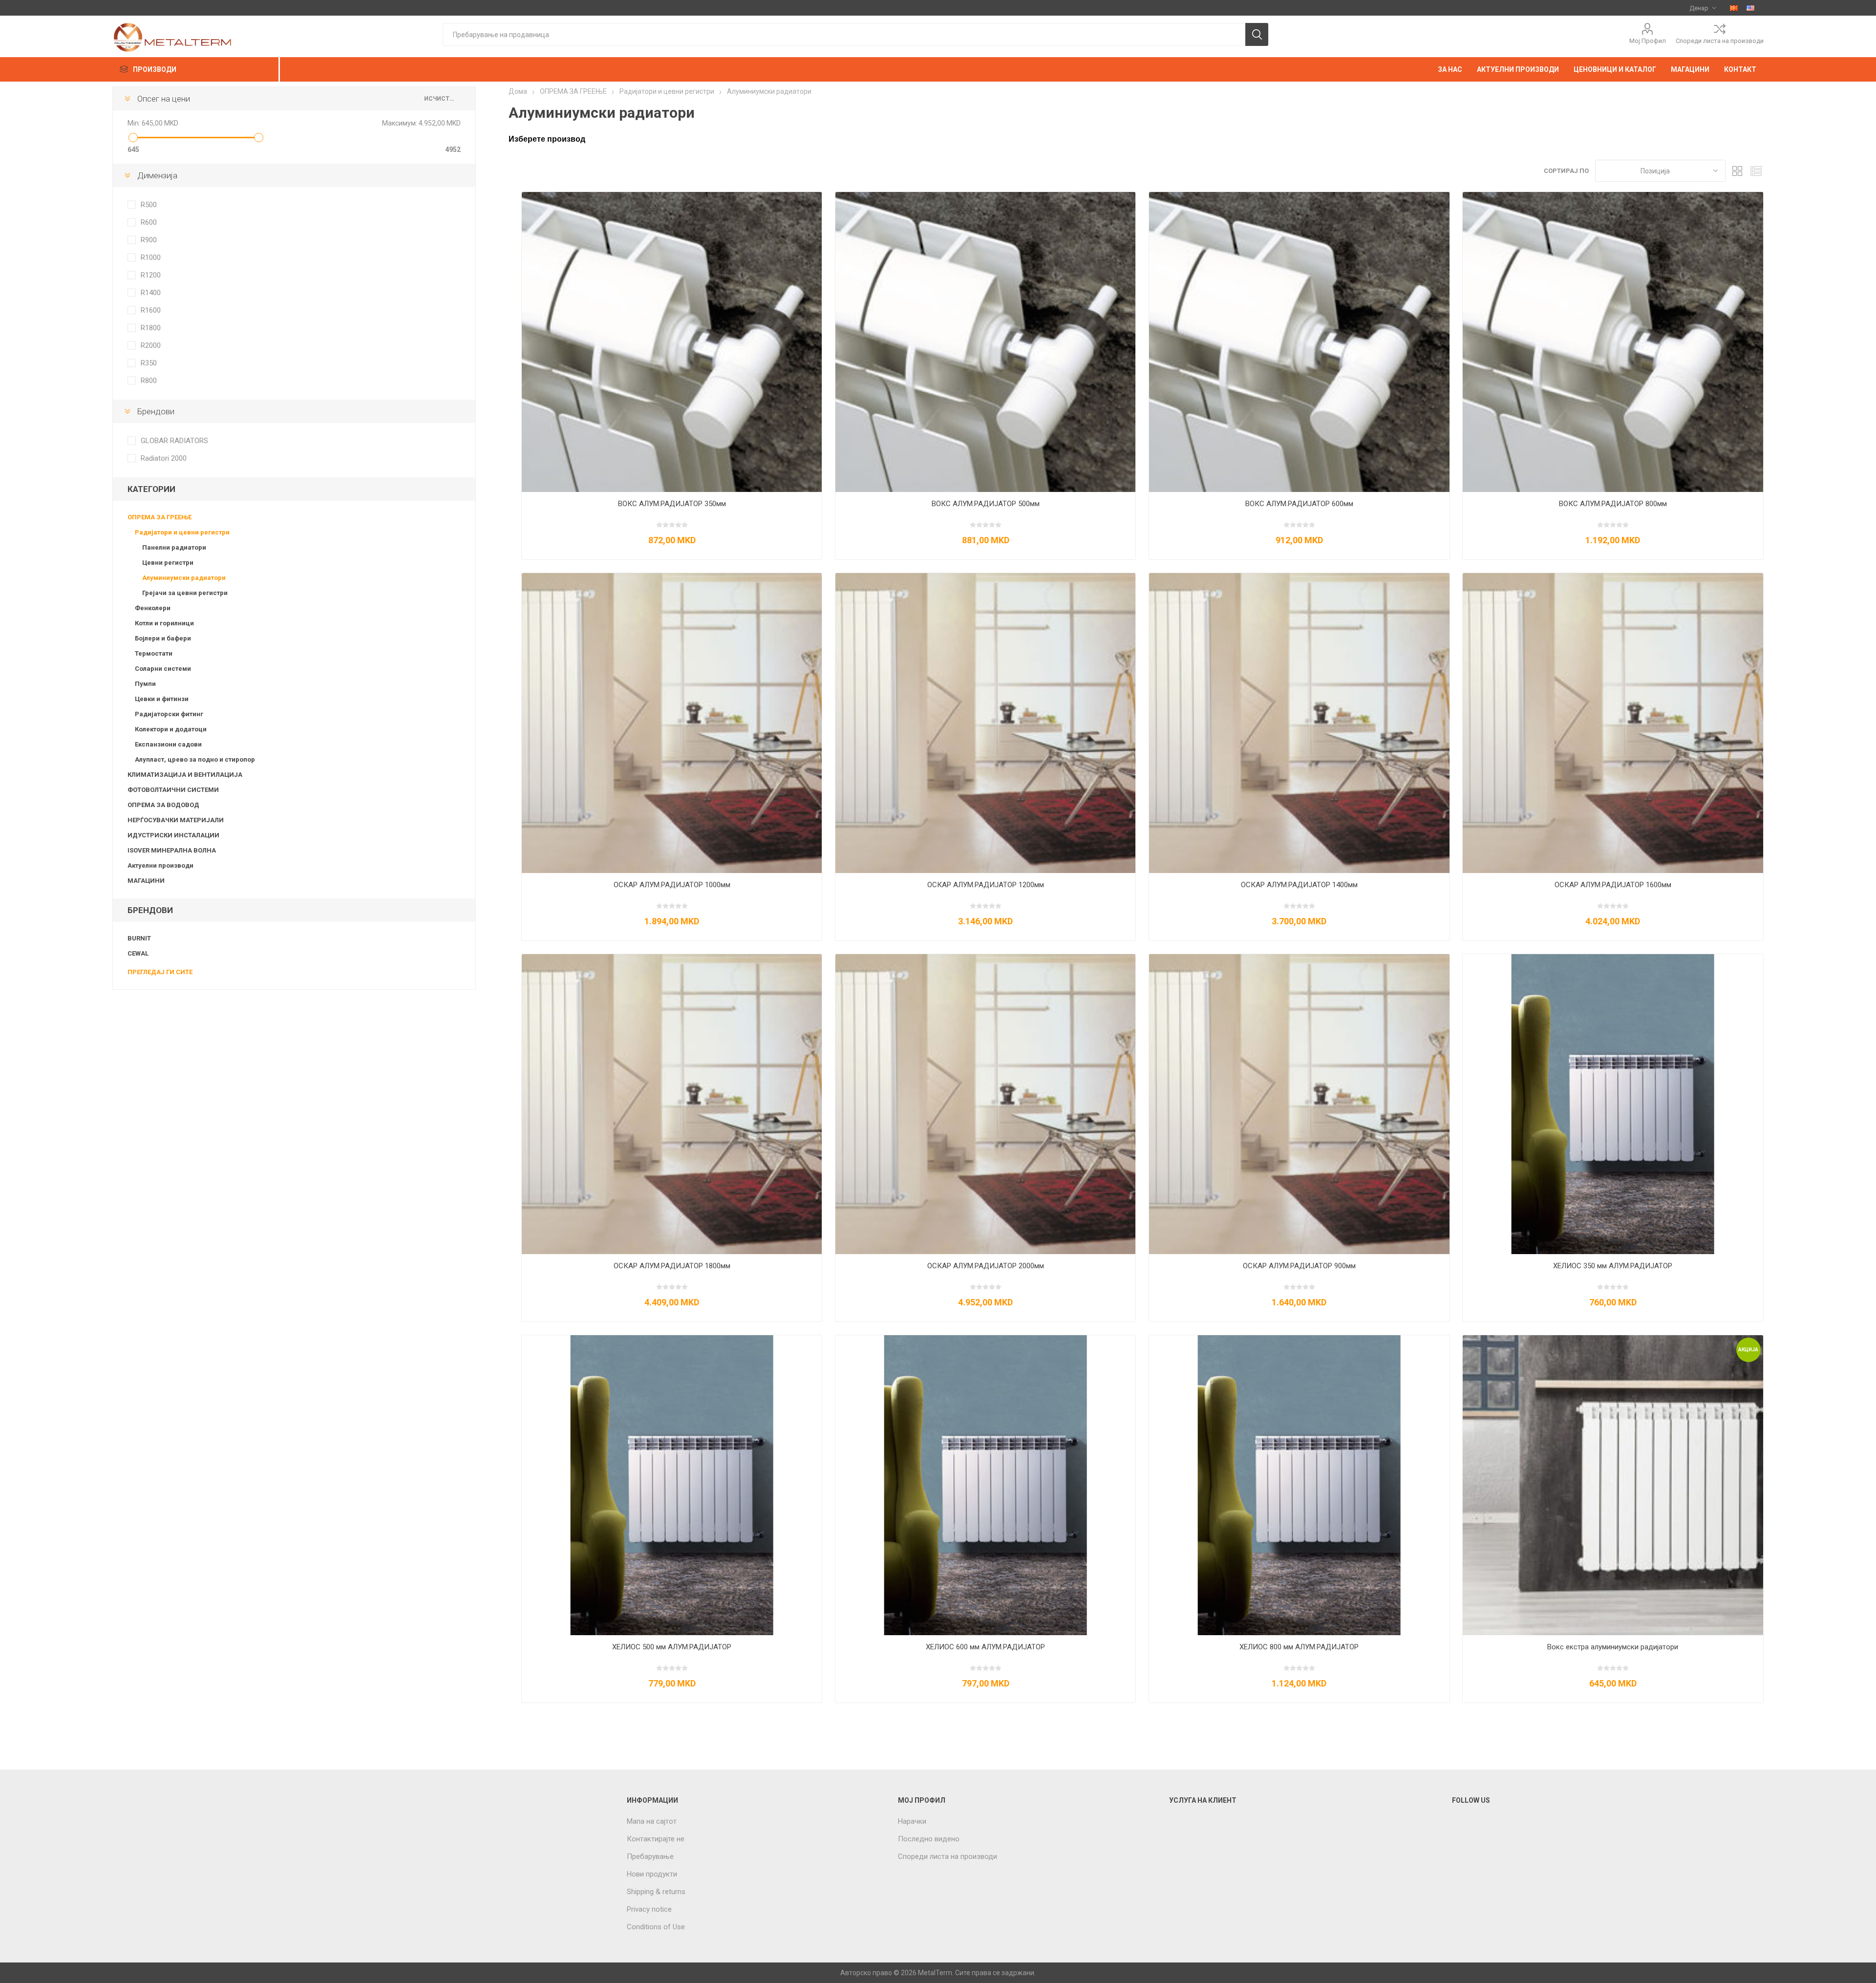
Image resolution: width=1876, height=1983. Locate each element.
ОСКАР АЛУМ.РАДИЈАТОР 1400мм (1299, 885)
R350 (149, 363)
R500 (149, 205)
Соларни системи (163, 669)
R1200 (151, 275)
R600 (149, 222)
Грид (1738, 171)
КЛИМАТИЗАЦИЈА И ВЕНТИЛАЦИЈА (185, 775)
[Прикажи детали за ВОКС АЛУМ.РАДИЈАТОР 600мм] (1299, 342)
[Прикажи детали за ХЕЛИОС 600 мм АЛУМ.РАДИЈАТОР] (985, 1485)
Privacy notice (649, 1909)
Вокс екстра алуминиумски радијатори (1613, 1647)
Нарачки (912, 1821)
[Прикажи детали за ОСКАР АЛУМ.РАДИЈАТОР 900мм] (1299, 1104)
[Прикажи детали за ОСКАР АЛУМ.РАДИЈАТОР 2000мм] (985, 1104)
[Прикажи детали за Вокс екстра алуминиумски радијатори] (1613, 1485)
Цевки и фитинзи (162, 699)
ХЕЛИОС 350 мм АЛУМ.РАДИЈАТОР (1613, 1266)
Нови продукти (652, 1874)
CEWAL (138, 953)
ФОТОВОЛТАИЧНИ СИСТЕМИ (173, 790)
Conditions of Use (656, 1927)
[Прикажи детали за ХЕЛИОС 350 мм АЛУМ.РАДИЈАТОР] (1613, 1104)
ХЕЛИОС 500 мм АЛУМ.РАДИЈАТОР (672, 1647)
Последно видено (929, 1839)
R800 (149, 381)
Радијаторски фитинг (169, 714)
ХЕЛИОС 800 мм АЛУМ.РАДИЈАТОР (1299, 1647)
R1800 (151, 328)
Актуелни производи (160, 865)
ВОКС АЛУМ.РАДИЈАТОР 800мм (1613, 504)
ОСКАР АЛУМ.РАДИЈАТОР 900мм (1299, 1266)
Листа (1756, 171)
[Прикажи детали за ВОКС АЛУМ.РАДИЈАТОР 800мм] (1613, 342)
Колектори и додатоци (171, 729)
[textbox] (844, 34)
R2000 (151, 345)
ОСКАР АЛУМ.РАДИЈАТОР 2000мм (986, 1266)
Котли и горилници (164, 623)
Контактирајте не (656, 1839)
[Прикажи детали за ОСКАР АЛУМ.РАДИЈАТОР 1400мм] (1299, 723)
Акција (1748, 1350)
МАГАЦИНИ (146, 881)
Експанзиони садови (168, 744)
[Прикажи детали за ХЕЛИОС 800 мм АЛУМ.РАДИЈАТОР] (1299, 1485)
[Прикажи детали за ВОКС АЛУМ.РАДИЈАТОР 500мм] (985, 342)
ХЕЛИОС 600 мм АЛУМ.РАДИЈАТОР (985, 1647)
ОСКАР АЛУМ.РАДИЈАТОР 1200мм (986, 885)
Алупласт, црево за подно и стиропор (195, 759)
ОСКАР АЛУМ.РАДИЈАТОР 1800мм (672, 1266)
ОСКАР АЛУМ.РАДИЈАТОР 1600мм (1613, 885)
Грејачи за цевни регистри (185, 593)
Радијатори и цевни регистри (182, 532)
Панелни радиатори (174, 547)
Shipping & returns (656, 1892)
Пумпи (145, 684)
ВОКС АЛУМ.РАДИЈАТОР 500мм (986, 504)
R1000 (151, 257)
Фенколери (153, 608)
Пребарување (650, 1856)
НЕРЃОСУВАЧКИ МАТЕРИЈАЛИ (176, 820)
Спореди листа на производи (1720, 41)
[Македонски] (1734, 8)
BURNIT (139, 938)
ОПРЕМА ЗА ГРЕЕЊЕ (160, 517)
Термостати (154, 653)
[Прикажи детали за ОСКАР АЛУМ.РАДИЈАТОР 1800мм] (672, 1104)
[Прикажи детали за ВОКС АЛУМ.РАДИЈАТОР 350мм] (672, 342)
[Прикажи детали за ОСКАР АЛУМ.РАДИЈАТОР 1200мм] (985, 723)
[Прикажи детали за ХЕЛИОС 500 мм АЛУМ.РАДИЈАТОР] (672, 1485)
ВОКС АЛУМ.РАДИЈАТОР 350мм (672, 504)
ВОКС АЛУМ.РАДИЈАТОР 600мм (1299, 504)
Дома (518, 91)
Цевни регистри (168, 563)
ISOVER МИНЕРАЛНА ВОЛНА (172, 850)
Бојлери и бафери (163, 638)
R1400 (151, 293)
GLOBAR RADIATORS (174, 441)
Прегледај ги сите (160, 972)
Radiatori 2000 (164, 458)
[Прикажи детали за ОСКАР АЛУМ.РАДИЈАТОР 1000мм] (672, 723)
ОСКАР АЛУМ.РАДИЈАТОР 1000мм (672, 885)
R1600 (151, 310)
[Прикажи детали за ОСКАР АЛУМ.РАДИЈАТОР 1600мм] (1613, 723)
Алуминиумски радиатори (184, 578)
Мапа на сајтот (652, 1821)
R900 (149, 240)
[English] (1750, 8)
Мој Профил (1648, 41)
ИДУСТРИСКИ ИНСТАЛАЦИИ (173, 835)
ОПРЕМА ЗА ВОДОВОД (163, 805)
